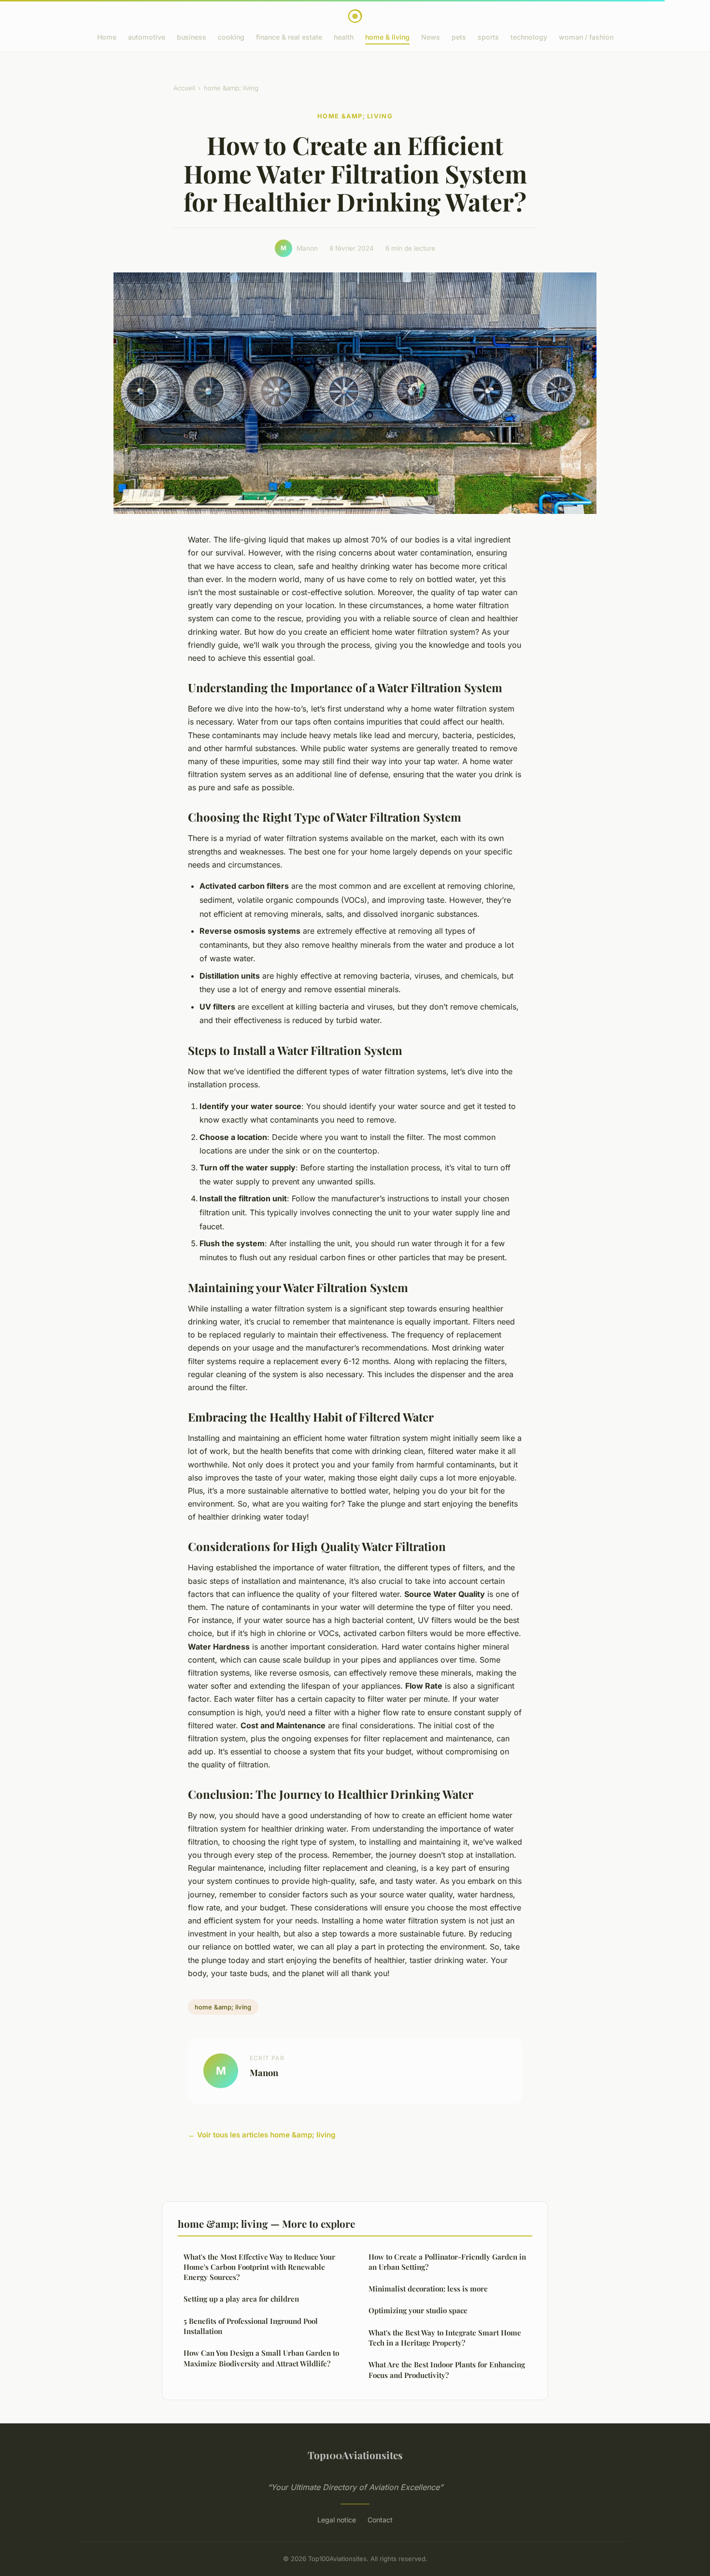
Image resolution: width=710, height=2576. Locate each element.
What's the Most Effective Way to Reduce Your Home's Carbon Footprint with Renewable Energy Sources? (259, 2267)
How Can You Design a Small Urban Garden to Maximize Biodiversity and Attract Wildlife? (261, 2358)
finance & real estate (289, 37)
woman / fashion (586, 37)
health (344, 37)
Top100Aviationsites (355, 2455)
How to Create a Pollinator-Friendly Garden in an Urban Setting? (447, 2262)
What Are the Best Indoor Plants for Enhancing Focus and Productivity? (447, 2370)
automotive (147, 37)
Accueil (184, 88)
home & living (387, 37)
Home (107, 37)
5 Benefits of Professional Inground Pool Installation (251, 2326)
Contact (380, 2520)
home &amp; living (231, 88)
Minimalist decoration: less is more (428, 2289)
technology (529, 37)
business (192, 37)
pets (459, 37)
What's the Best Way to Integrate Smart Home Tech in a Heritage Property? (445, 2338)
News (431, 37)
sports (488, 37)
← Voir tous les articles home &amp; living (262, 2135)
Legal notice (337, 2520)
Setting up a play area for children (241, 2299)
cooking (231, 37)
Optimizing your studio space (418, 2310)
